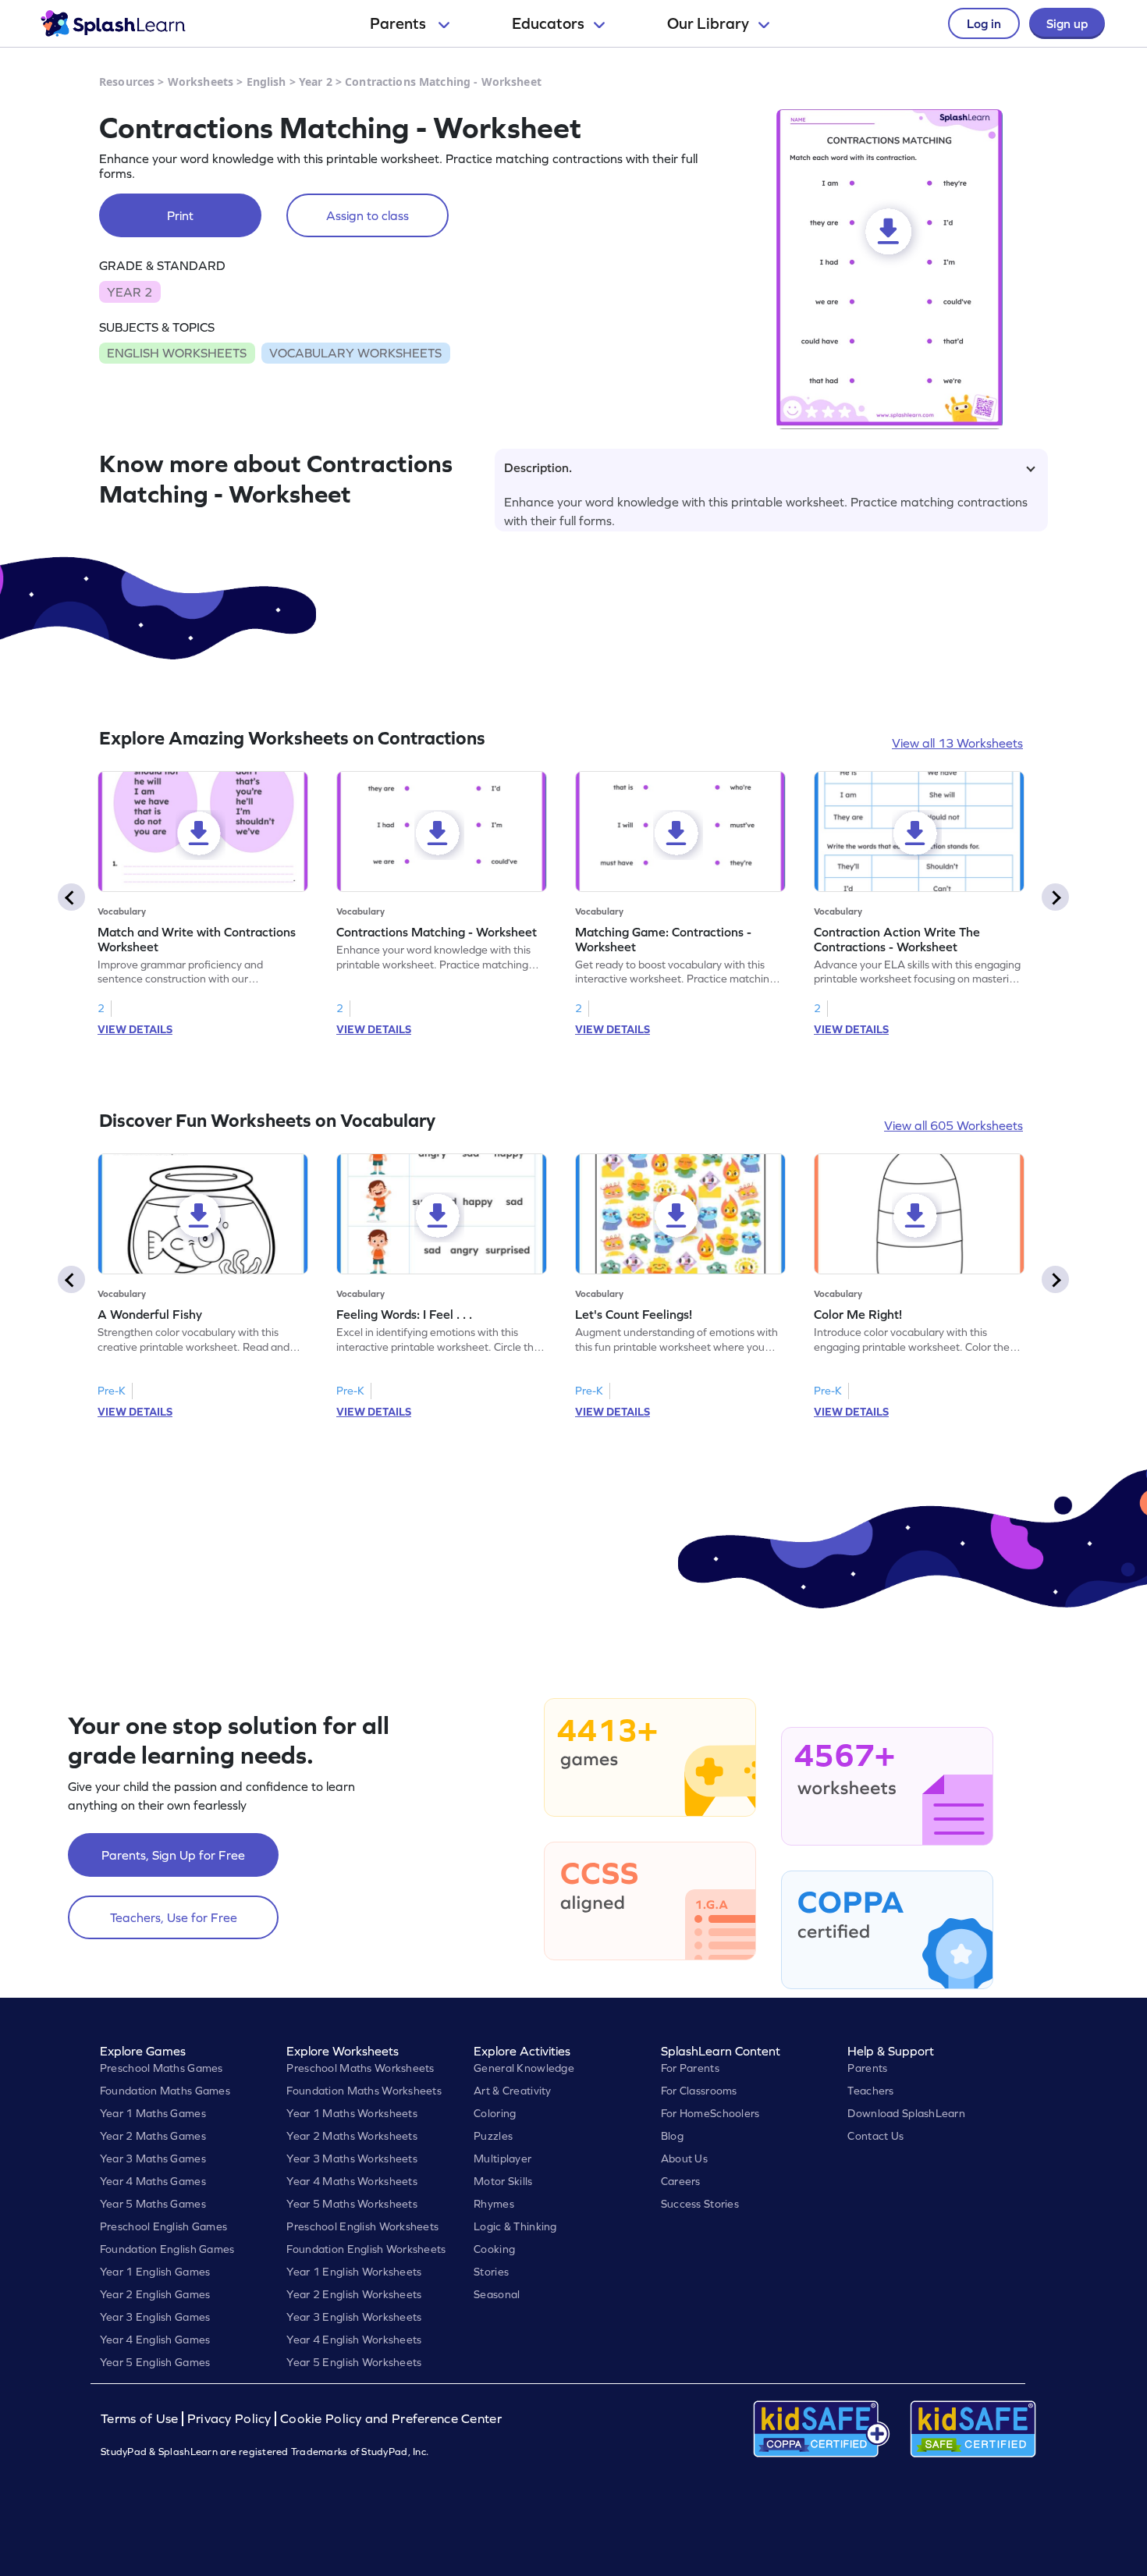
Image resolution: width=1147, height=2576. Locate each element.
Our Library (708, 23)
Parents (399, 23)
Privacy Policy (229, 2419)
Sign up (1067, 23)
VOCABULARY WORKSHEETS (355, 353)
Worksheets (201, 82)
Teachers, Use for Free (174, 1917)
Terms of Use (141, 2419)
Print (180, 215)
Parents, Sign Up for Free (173, 1855)
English (266, 82)
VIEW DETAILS (135, 1029)
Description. (538, 467)
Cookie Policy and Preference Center (391, 2419)
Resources (127, 82)
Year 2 (316, 82)
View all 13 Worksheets (957, 743)
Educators (548, 23)
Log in (984, 23)
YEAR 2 (130, 292)
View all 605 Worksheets (953, 1125)
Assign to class (368, 215)
